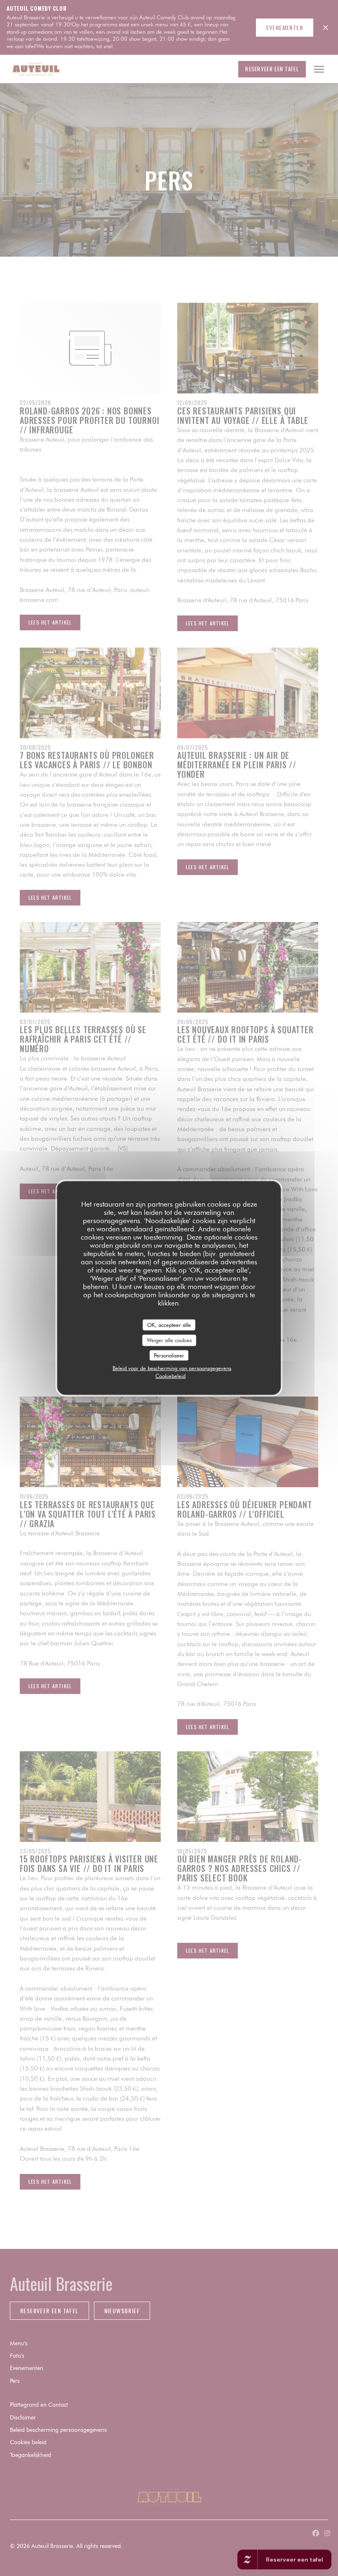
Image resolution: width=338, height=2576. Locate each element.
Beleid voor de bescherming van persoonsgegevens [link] (172, 1368)
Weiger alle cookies (169, 1340)
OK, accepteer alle (169, 1324)
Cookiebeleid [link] (170, 1376)
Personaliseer (169, 1355)
